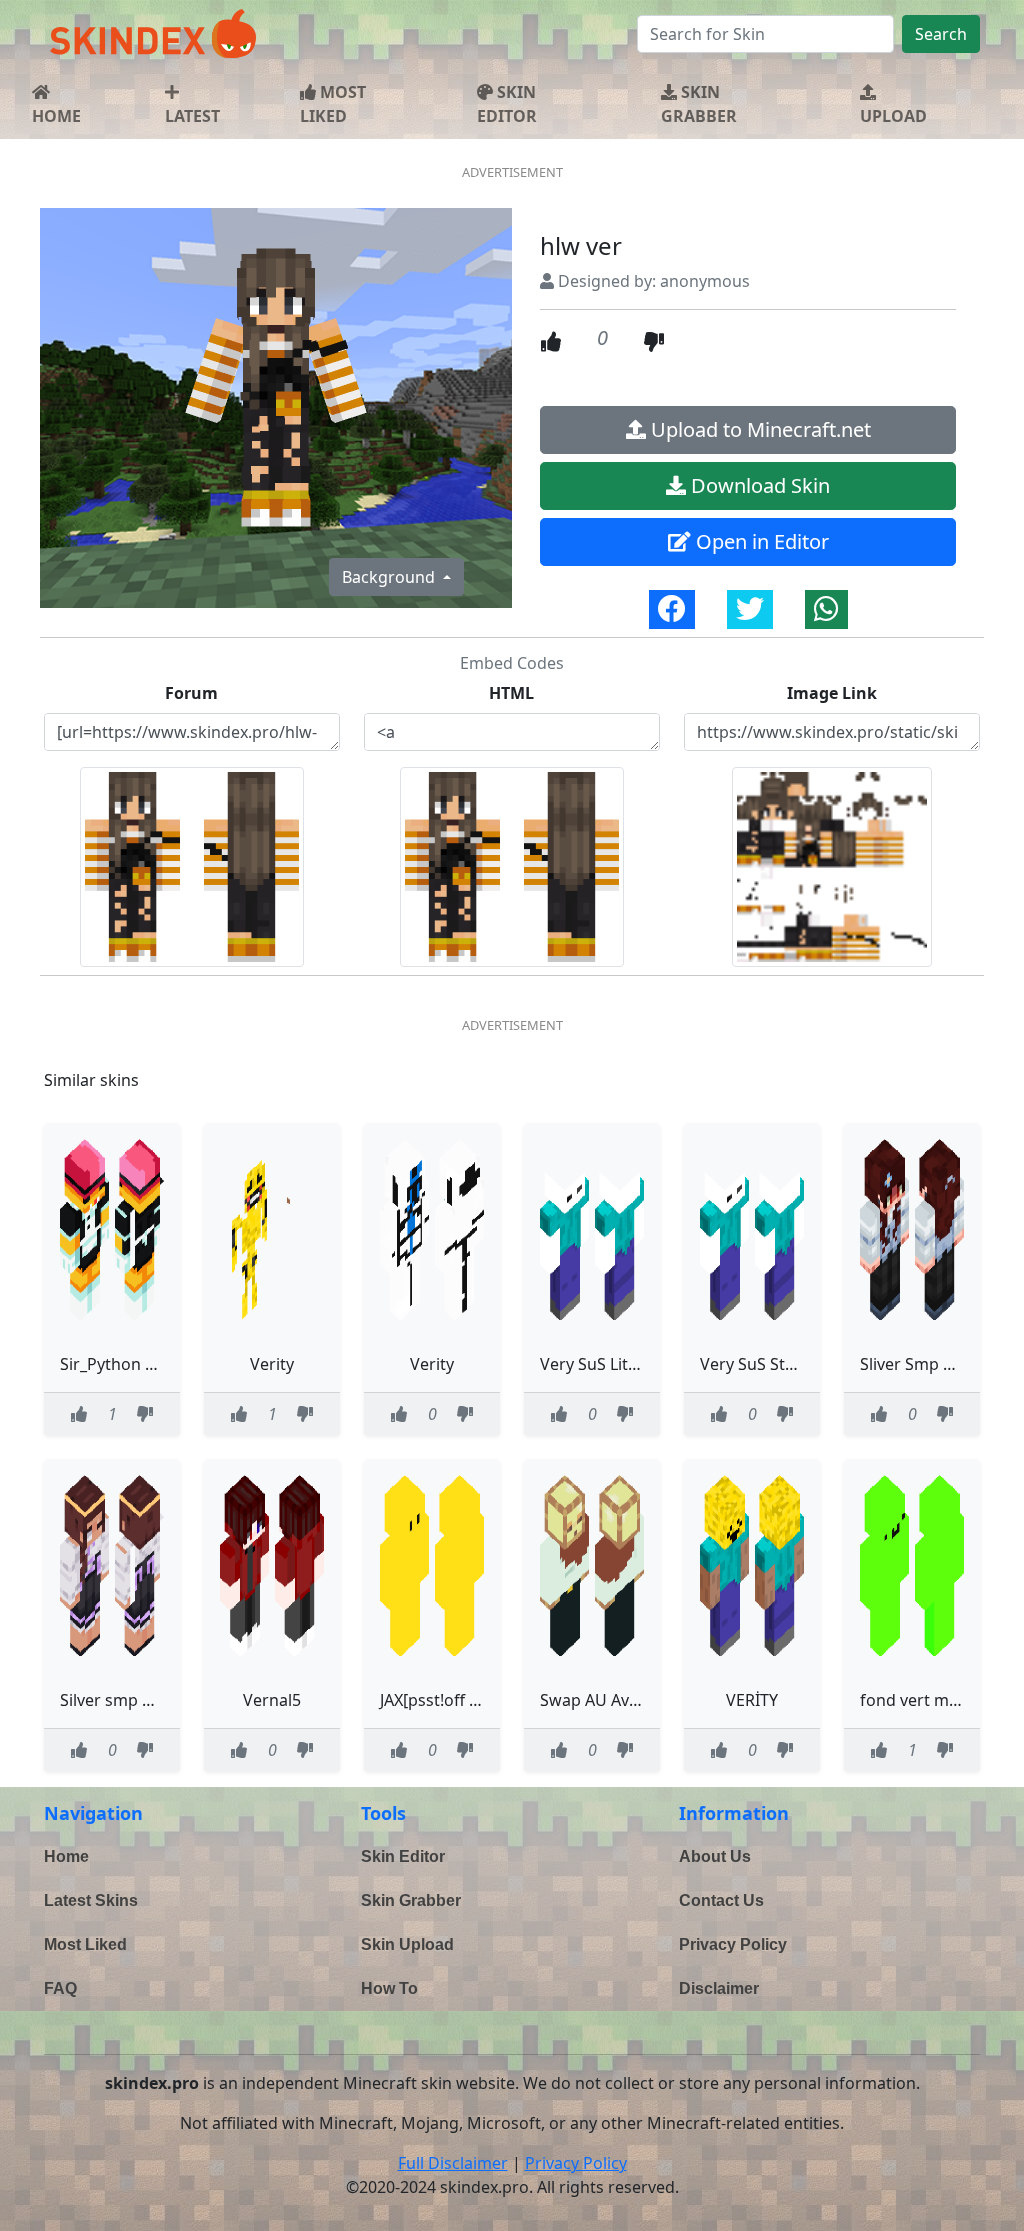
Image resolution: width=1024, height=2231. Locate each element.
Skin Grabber (411, 1900)
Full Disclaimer (453, 2163)
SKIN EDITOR (507, 104)
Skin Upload (407, 1944)
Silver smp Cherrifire (137, 1700)
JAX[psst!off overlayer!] (464, 1700)
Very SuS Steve (755, 1364)
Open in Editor (760, 541)
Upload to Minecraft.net (758, 429)
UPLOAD (893, 116)
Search (941, 34)
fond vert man (914, 1700)
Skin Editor (403, 1856)
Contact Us (721, 1900)
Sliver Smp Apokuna (935, 1364)
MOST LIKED (333, 104)
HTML (511, 693)
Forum (191, 693)
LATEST (192, 116)
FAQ (60, 1988)
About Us (715, 1856)
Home (66, 1856)
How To (389, 1988)
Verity (272, 1364)
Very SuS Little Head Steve (638, 1364)
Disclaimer (719, 1988)
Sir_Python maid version (151, 1364)
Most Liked (85, 1944)
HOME (56, 116)
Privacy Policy (733, 1944)
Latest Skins (91, 1900)
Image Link (832, 693)
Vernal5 (272, 1700)
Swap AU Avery (596, 1700)
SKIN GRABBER (699, 104)
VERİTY (752, 1700)
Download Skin (758, 485)
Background (390, 577)
